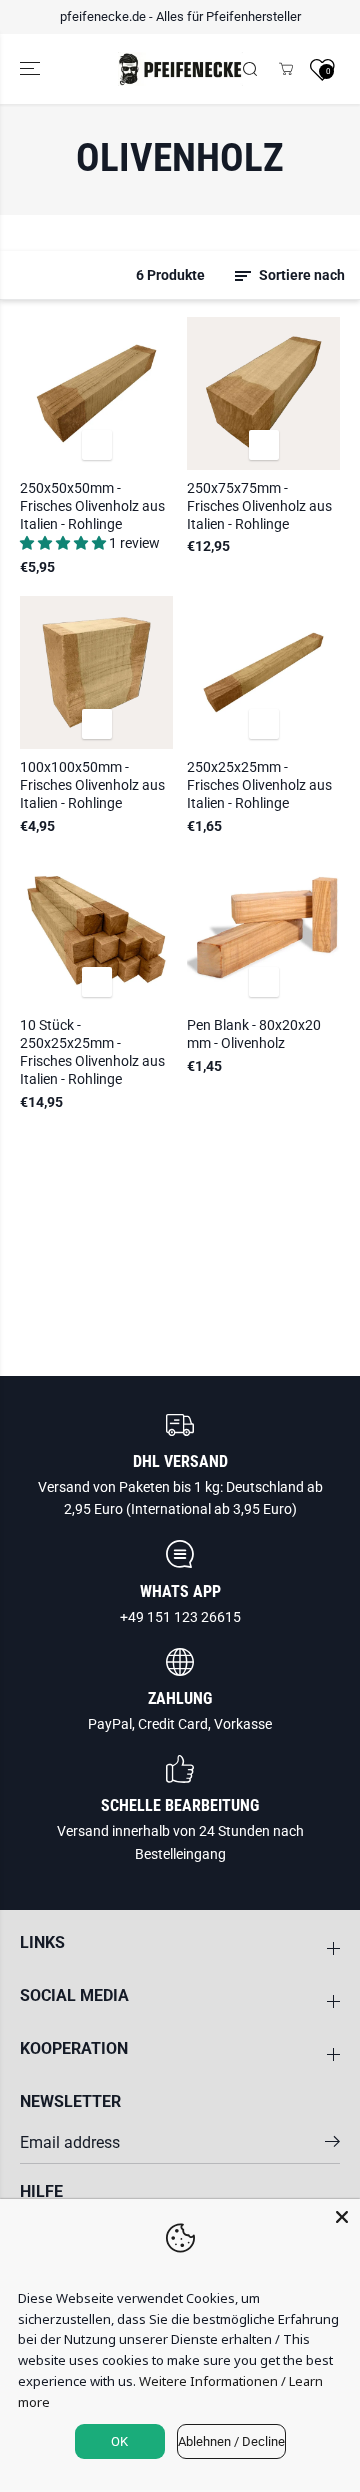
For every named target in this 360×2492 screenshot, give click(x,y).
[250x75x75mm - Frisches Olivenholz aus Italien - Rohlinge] (263, 393)
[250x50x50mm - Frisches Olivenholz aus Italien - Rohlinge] (96, 393)
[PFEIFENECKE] (180, 69)
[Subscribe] (332, 2145)
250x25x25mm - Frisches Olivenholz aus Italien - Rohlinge (259, 785)
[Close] (342, 2217)
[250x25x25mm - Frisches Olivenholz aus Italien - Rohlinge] (263, 672)
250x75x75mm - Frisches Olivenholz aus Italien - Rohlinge (259, 506)
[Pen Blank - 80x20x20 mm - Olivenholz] (263, 930)
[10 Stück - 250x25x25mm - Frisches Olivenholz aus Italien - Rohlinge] (96, 930)
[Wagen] (286, 69)
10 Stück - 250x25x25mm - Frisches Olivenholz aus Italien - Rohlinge (92, 1052)
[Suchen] (250, 69)
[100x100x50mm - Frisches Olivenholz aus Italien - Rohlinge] (96, 672)
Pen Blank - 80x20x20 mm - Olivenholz (254, 1034)
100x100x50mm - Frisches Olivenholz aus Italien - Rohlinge (92, 785)
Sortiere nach (300, 275)
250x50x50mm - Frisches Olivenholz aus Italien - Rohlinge (92, 506)
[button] (32, 69)
